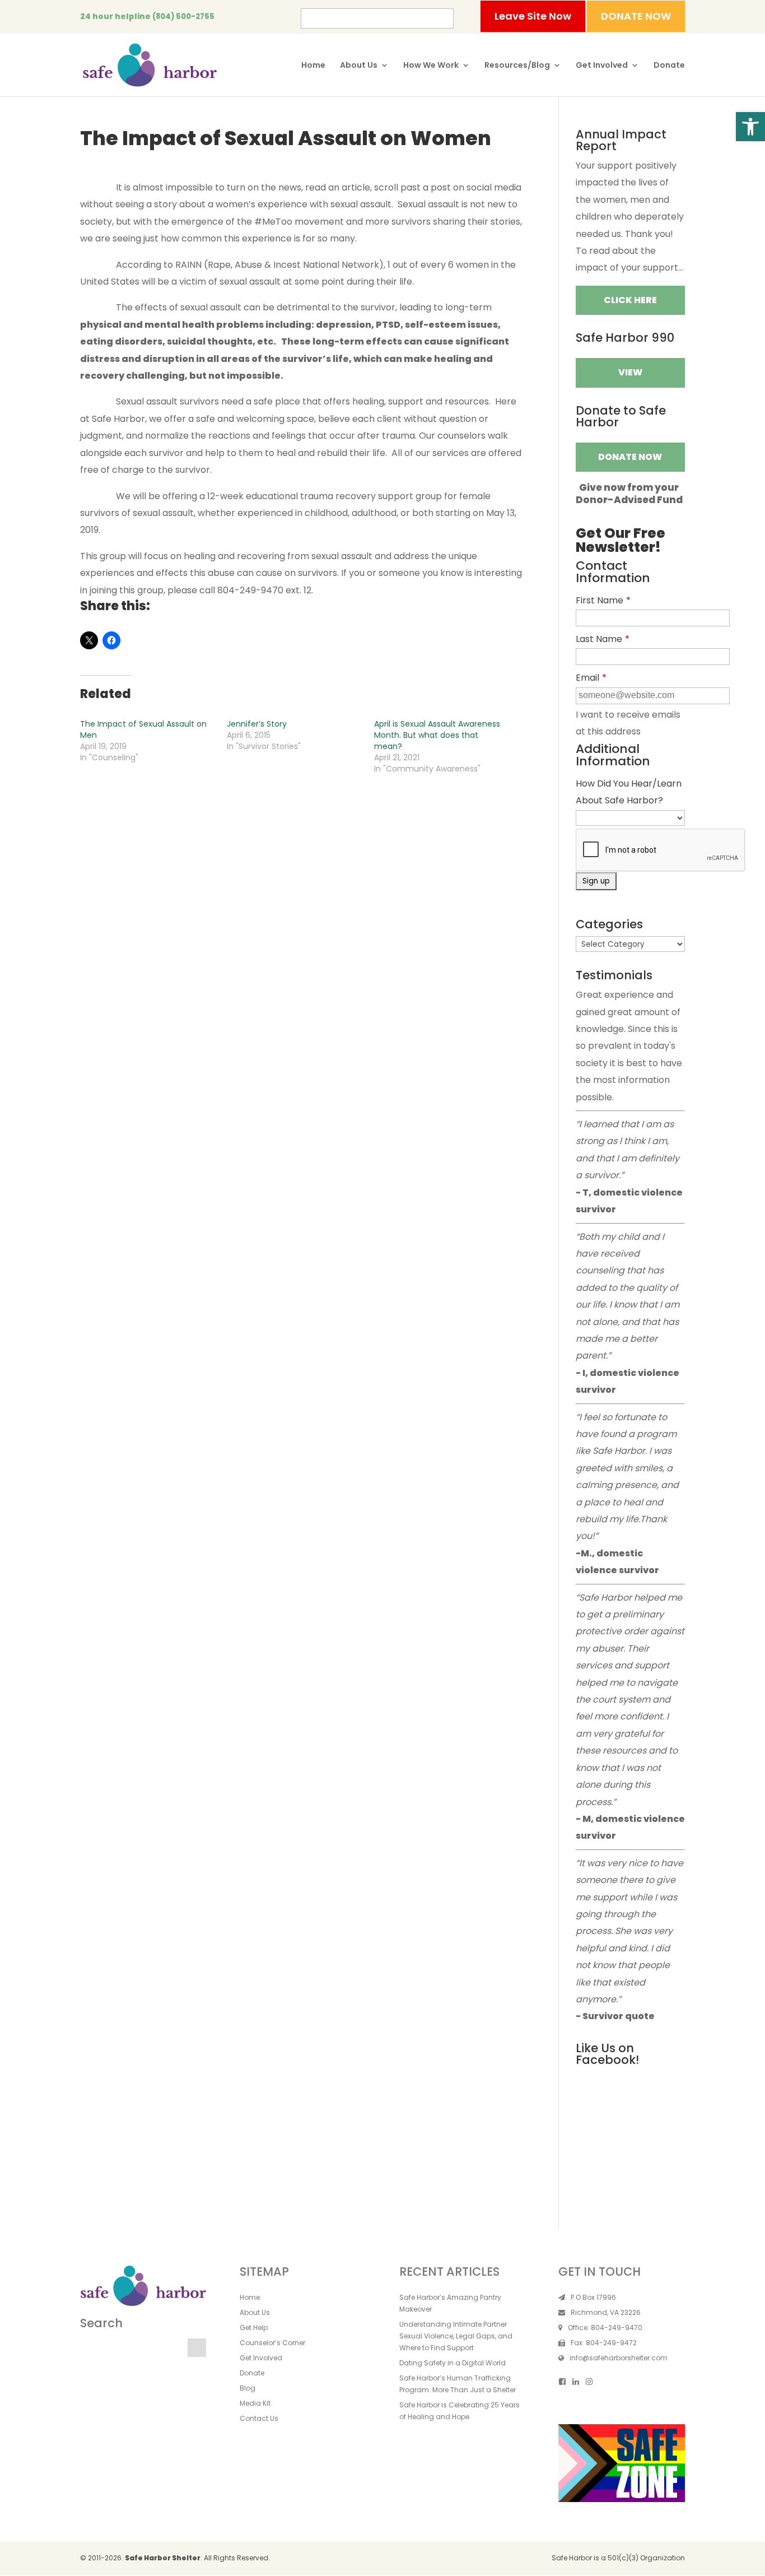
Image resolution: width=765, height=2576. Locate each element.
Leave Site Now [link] (533, 16)
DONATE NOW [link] (636, 16)
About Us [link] (359, 66)
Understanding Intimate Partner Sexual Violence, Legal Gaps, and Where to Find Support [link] (456, 2336)
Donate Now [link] (630, 457)
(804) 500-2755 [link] (183, 17)
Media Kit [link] (255, 2403)
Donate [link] (669, 66)
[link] (750, 127)
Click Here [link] (630, 300)
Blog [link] (248, 2388)
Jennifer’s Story (257, 724)
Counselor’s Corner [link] (272, 2343)
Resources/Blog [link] (517, 66)
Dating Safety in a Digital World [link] (453, 2363)
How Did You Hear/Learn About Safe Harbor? (629, 792)
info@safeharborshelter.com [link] (619, 2358)
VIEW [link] (630, 372)
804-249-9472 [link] (611, 2343)
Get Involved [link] (602, 66)
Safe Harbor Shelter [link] (163, 2558)
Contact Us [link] (259, 2418)
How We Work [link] (431, 66)
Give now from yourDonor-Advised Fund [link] (629, 494)
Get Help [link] (254, 2328)
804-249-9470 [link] (617, 2328)
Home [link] (313, 66)
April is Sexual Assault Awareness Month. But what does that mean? (437, 735)
